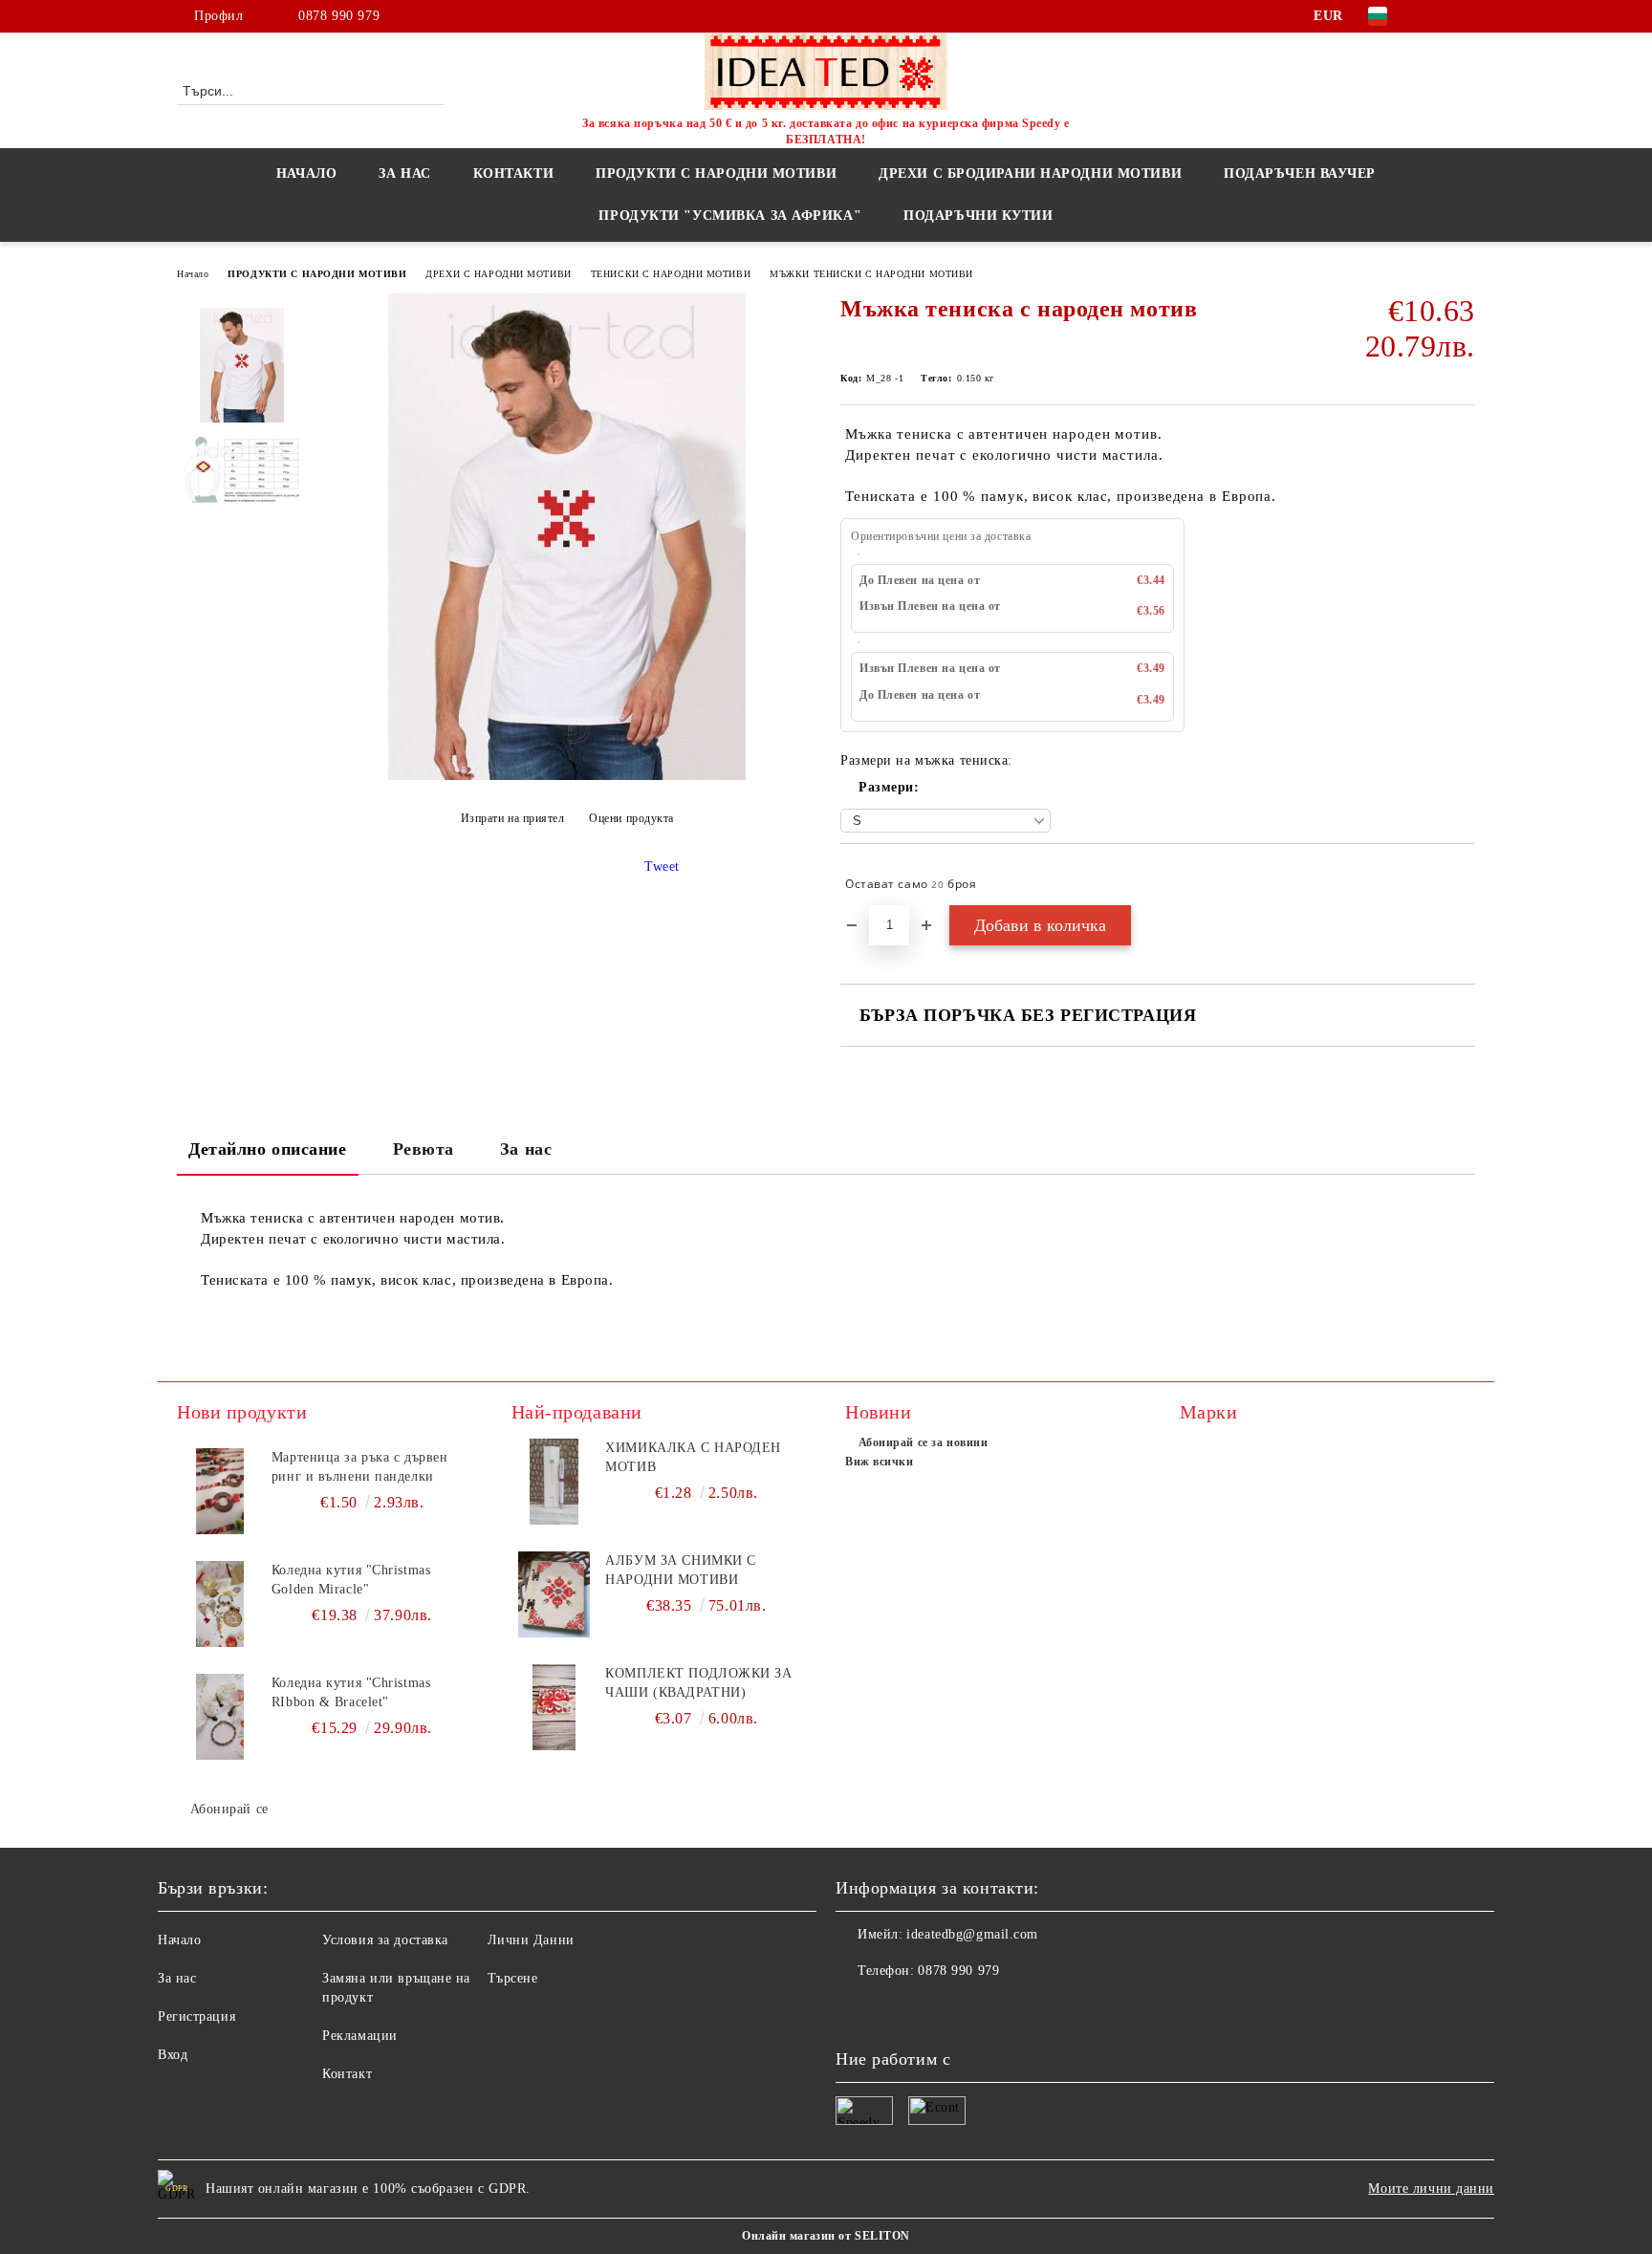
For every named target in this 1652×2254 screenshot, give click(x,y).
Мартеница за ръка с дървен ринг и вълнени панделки (360, 1467)
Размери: (889, 787)
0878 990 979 (339, 16)
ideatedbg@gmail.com (972, 1934)
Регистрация (196, 2016)
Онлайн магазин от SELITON (826, 2236)
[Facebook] (1436, 16)
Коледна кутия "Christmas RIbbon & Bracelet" (351, 1692)
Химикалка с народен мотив (693, 1457)
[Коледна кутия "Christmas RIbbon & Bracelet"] (220, 1717)
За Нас (404, 173)
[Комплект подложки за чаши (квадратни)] (554, 1707)
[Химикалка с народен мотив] (554, 1482)
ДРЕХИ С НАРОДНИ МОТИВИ (498, 274)
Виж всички (880, 1462)
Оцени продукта (631, 818)
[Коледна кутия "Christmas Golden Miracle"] (220, 1604)
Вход (173, 2055)
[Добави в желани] (1461, 884)
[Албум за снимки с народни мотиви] (554, 1594)
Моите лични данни (1431, 2189)
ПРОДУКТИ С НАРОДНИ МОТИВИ (317, 274)
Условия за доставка (385, 1940)
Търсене (513, 1978)
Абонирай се (229, 1809)
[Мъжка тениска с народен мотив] (567, 776)
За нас (526, 1149)
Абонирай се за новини (923, 1442)
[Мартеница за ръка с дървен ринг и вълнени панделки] (220, 1491)
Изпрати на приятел (513, 818)
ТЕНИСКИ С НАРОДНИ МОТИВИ (671, 274)
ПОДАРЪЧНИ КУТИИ (978, 216)
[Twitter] (1465, 16)
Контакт (347, 2074)
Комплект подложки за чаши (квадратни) (698, 1683)
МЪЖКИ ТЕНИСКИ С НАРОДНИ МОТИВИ (871, 274)
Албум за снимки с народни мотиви (681, 1570)
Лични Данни (531, 1940)
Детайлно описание (268, 1149)
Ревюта (424, 1149)
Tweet (662, 867)
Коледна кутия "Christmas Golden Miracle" (351, 1580)
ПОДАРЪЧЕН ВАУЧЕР (1300, 173)
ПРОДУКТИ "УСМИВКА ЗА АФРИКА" (730, 216)
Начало (306, 173)
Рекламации (360, 2036)
